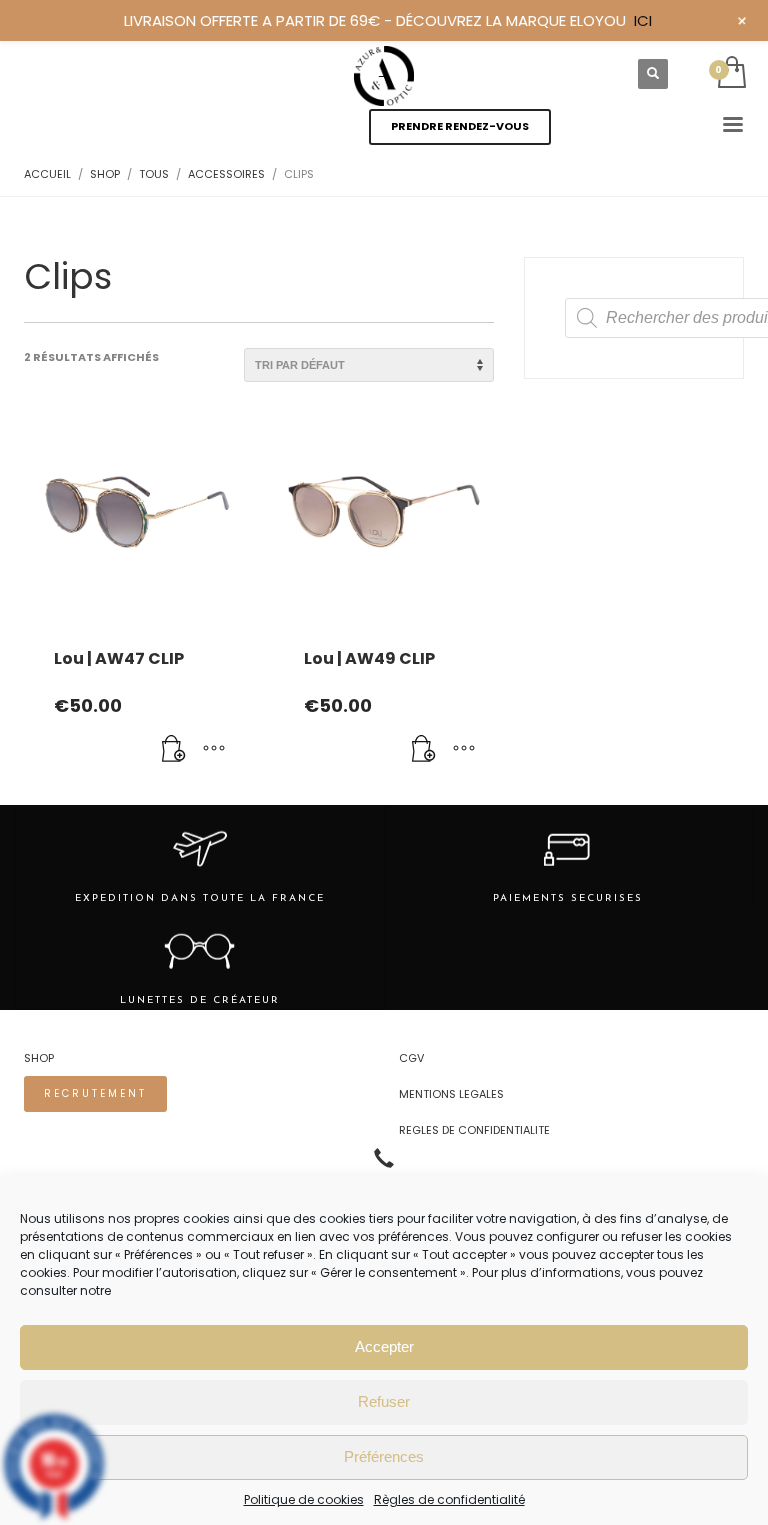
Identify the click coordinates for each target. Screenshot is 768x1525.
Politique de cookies (304, 1499)
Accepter (384, 1346)
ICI (643, 20)
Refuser (384, 1401)
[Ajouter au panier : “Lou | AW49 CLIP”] (424, 750)
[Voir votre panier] (730, 74)
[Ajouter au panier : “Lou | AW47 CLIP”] (174, 750)
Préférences (384, 1456)
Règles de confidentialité (449, 1499)
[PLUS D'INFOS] (214, 750)
